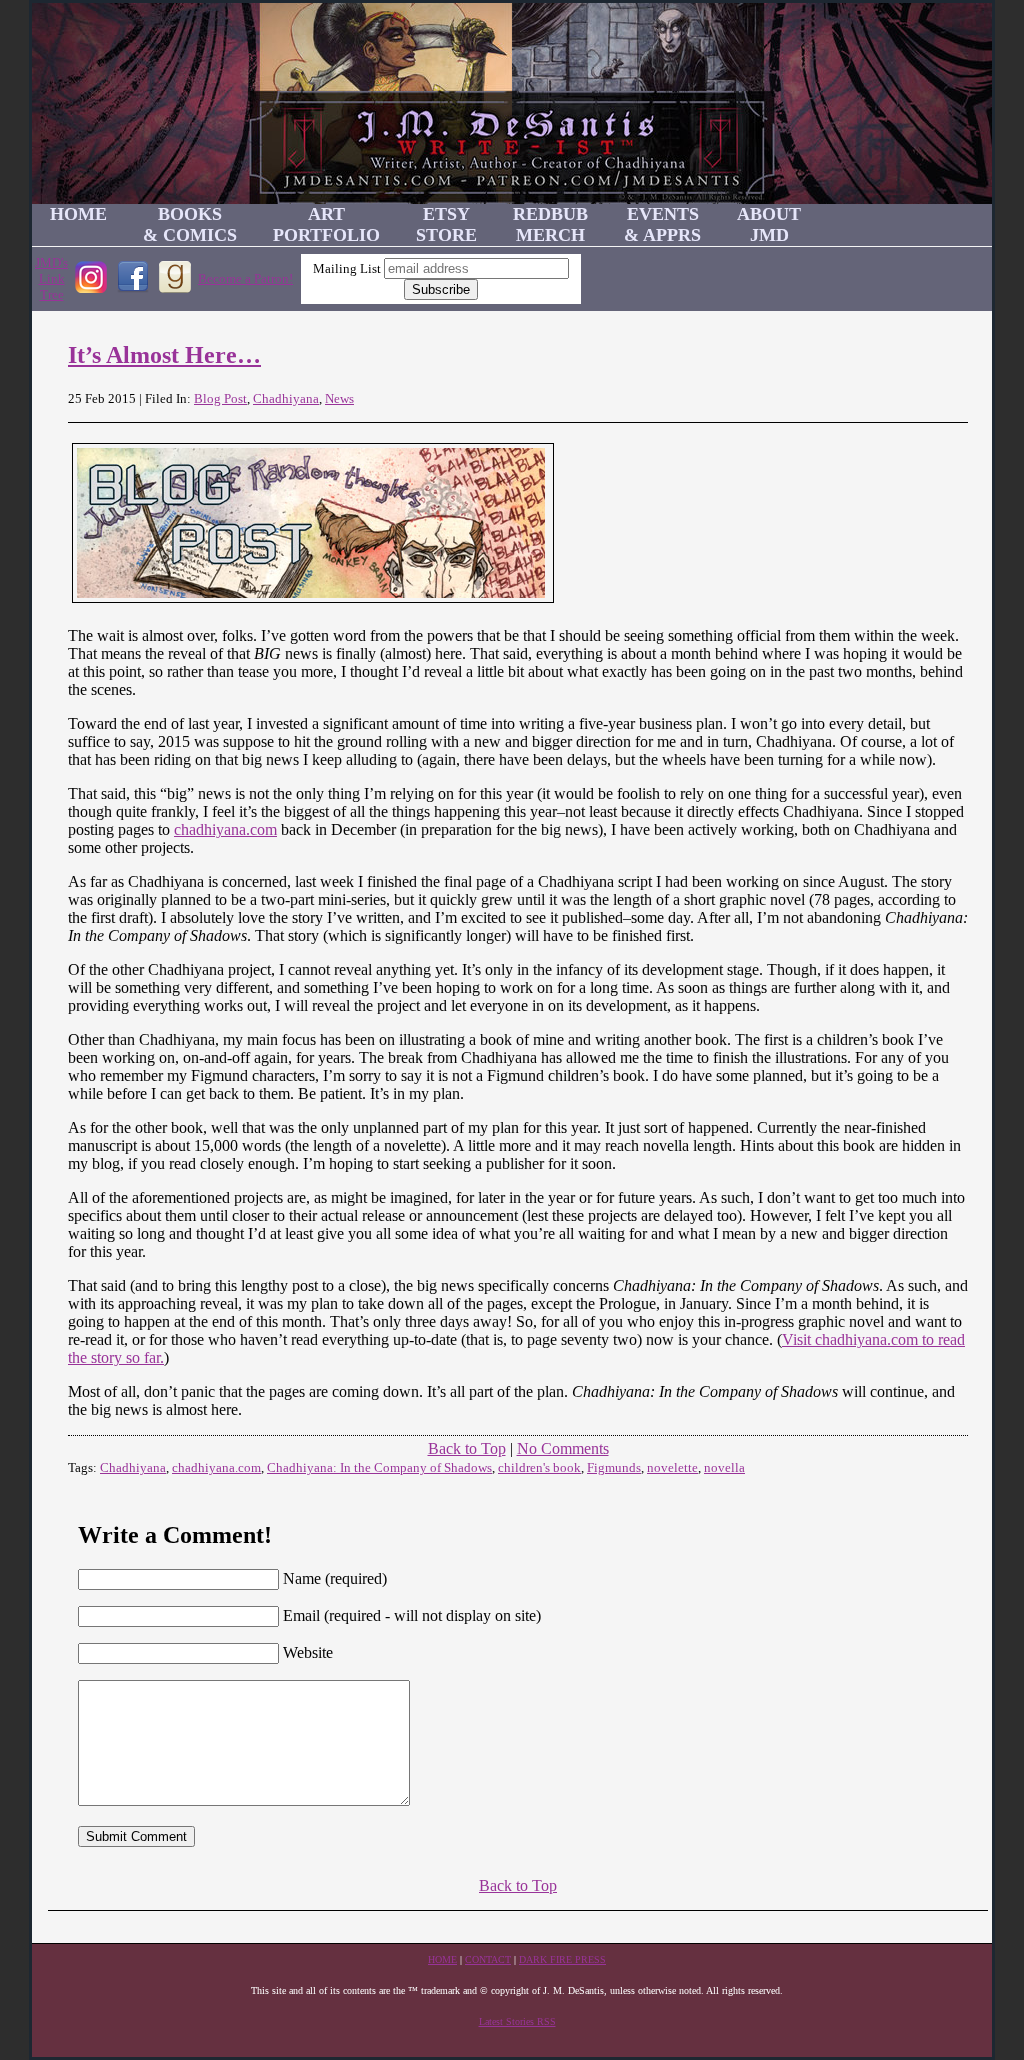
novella (724, 1467)
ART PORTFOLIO (326, 224)
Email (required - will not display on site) (412, 1615)
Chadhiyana (286, 398)
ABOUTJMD (769, 224)
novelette (672, 1467)
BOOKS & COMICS (190, 224)
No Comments (563, 1448)
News (339, 398)
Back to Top (467, 1448)
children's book (539, 1467)
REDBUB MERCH (550, 224)
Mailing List (347, 268)
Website (308, 1652)
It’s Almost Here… (164, 355)
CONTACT (488, 1959)
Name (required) (335, 1578)
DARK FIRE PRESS (562, 1959)
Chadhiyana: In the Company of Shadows (379, 1467)
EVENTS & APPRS (662, 224)
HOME (78, 214)
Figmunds (614, 1467)
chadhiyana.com (225, 829)
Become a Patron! (245, 278)
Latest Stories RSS (517, 2021)
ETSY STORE (446, 224)
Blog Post (220, 398)
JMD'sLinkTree (51, 278)
